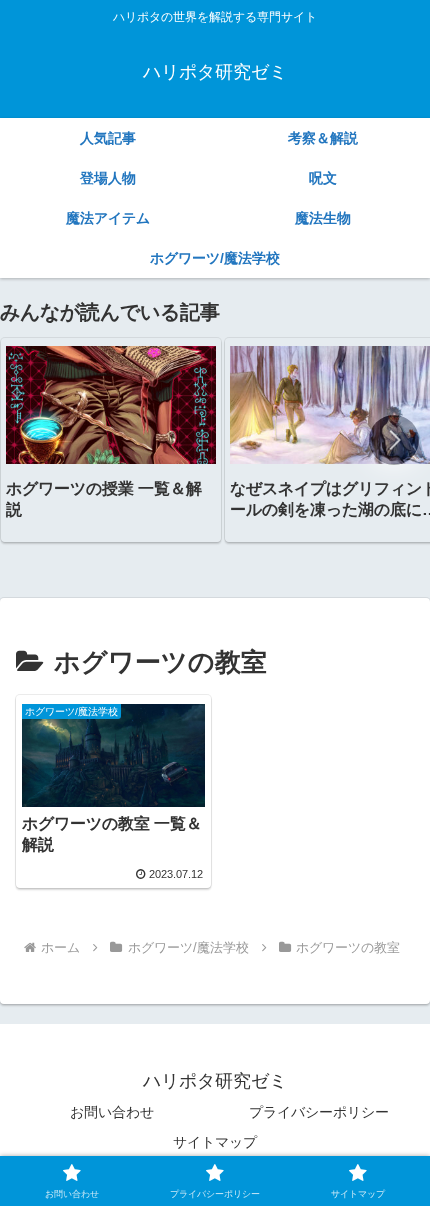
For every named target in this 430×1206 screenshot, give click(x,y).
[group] (111, 439)
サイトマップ (215, 1142)
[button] (394, 440)
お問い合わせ (112, 1112)
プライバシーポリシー (319, 1112)
